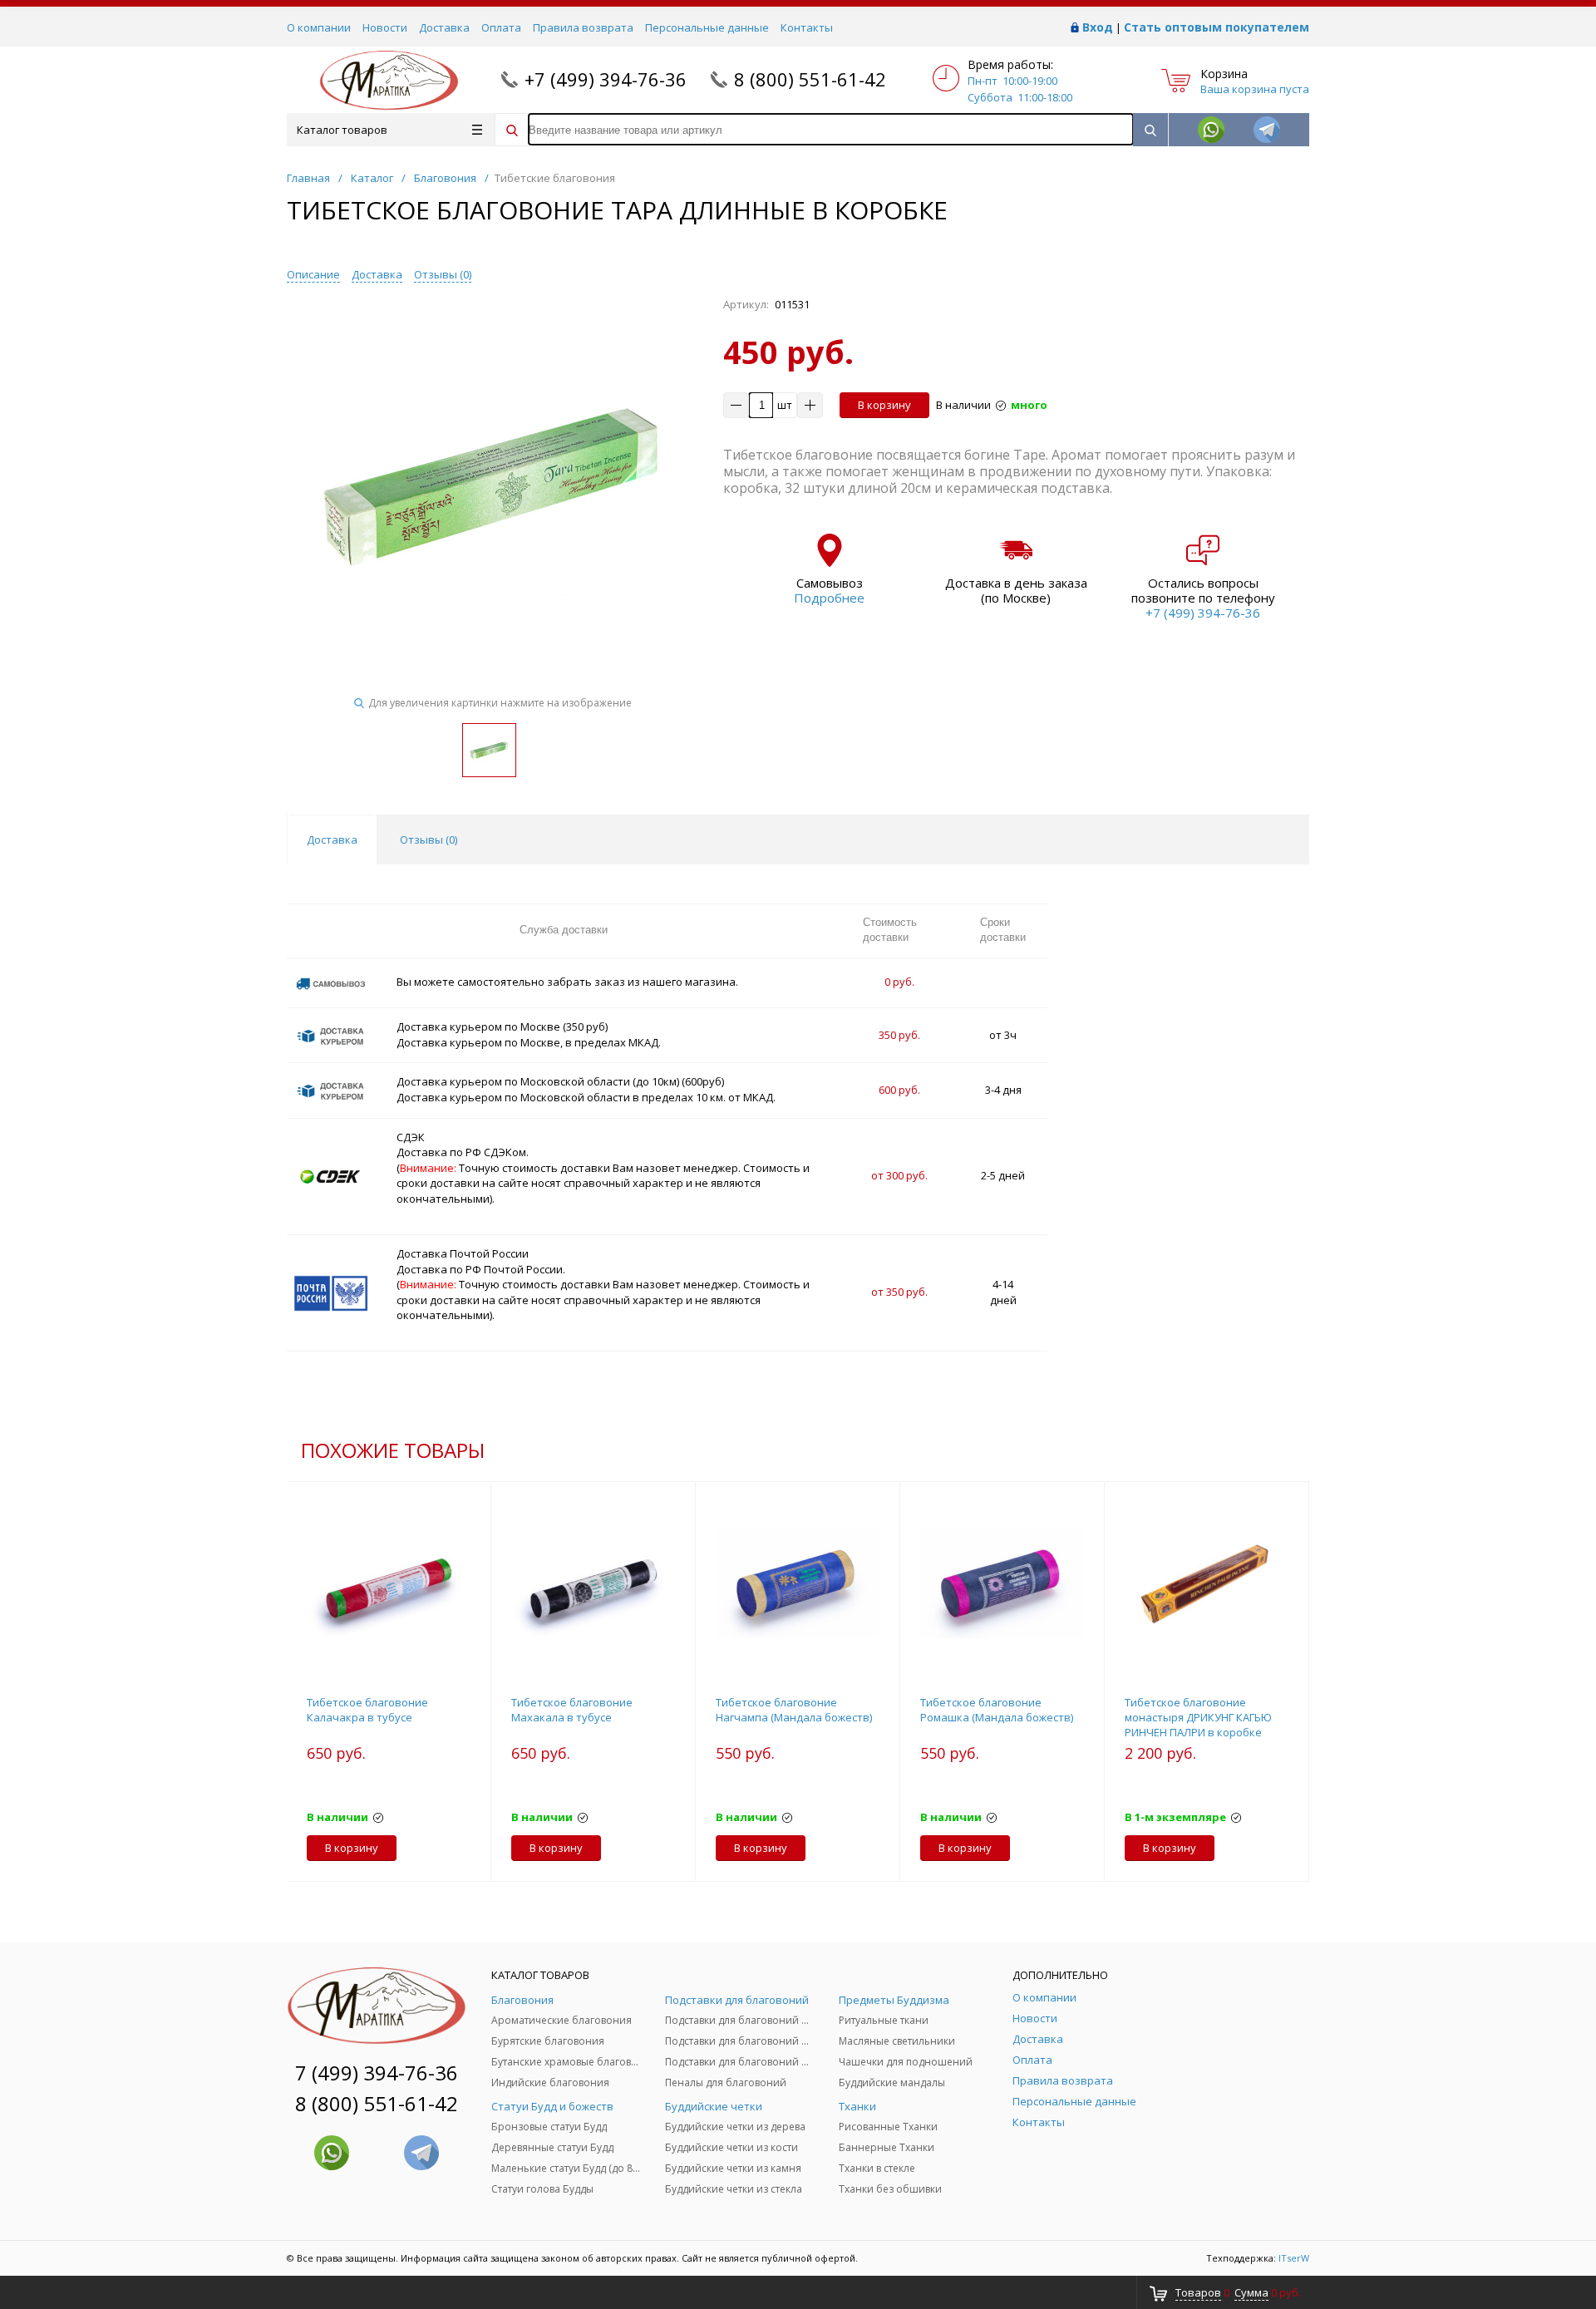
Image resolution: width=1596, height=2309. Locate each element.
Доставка (444, 27)
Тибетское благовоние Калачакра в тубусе (367, 1710)
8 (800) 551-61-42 (810, 79)
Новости (385, 27)
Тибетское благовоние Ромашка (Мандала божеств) (997, 1710)
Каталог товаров (342, 130)
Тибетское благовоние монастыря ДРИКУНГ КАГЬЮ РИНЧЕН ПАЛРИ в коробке (1198, 1717)
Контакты (807, 27)
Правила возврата (583, 27)
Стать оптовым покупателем (1217, 27)
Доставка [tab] (332, 839)
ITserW (1294, 2258)
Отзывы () (443, 274)
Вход (1098, 27)
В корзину (884, 405)
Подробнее (829, 598)
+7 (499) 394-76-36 (606, 79)
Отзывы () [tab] (429, 839)
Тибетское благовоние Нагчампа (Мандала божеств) (794, 1710)
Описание (313, 274)
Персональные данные (707, 27)
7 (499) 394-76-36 (377, 2073)
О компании (319, 27)
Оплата (501, 27)
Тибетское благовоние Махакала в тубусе (572, 1710)
